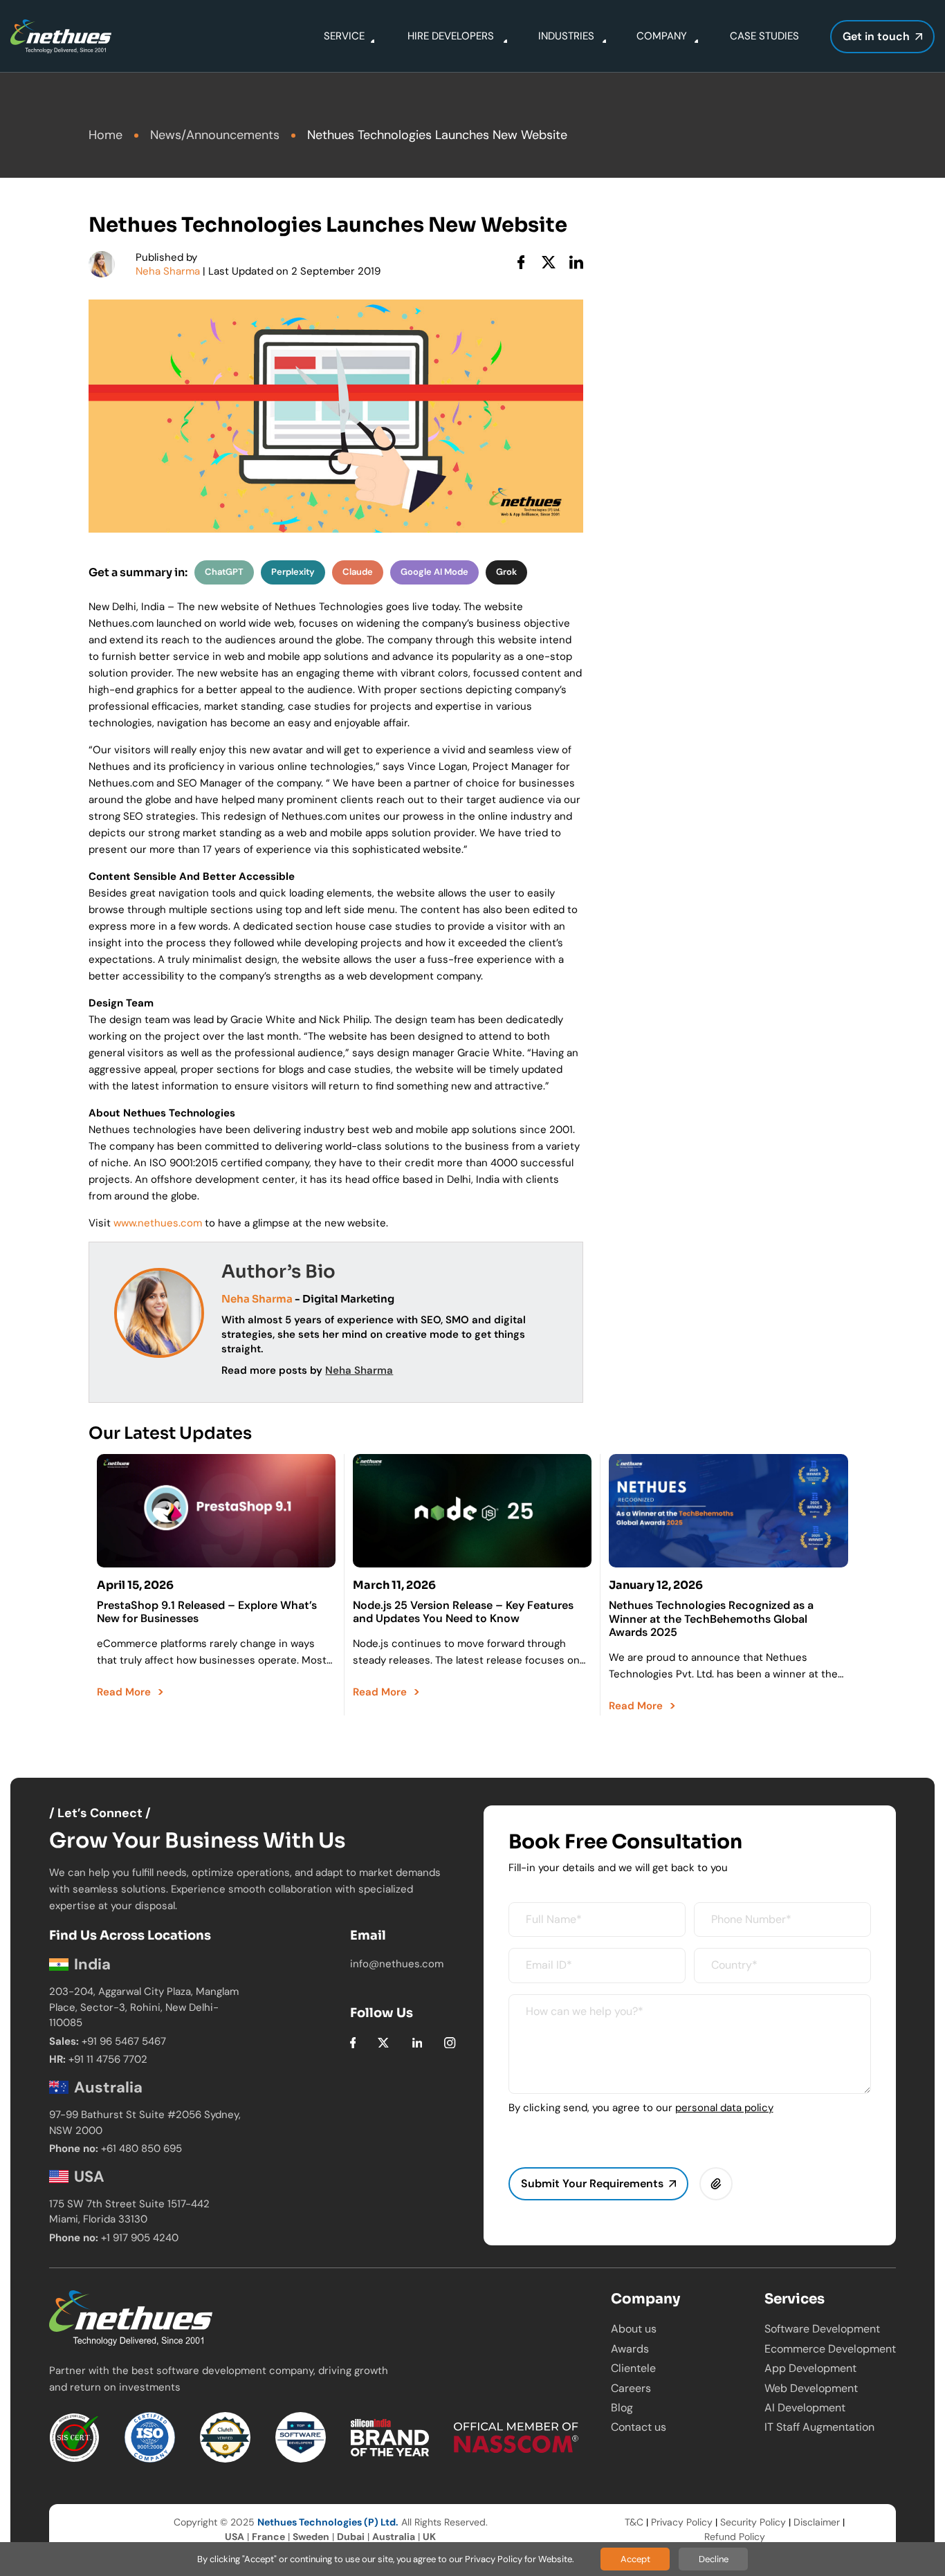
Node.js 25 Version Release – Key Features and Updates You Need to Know (463, 1612)
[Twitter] (384, 2042)
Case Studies (764, 36)
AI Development (805, 2408)
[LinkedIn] (418, 2042)
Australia (394, 2537)
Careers (631, 2388)
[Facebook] (353, 2042)
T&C (634, 2522)
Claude (358, 572)
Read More (124, 1692)
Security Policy (753, 2522)
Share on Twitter (549, 262)
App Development (810, 2368)
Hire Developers (451, 36)
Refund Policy (735, 2537)
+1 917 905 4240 (140, 2238)
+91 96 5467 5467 (124, 2041)
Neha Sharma (168, 271)
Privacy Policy (682, 2522)
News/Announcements (215, 135)
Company (662, 36)
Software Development (822, 2329)
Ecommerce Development (830, 2349)
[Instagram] (450, 2042)
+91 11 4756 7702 (108, 2059)
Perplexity (293, 572)
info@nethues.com (397, 1964)
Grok (506, 572)
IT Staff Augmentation (819, 2427)
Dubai (351, 2537)
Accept (635, 2559)
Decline (714, 2559)
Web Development (811, 2388)
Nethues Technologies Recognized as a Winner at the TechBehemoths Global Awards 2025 (711, 1618)
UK (429, 2537)
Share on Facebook (521, 262)
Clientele (633, 2368)
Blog (622, 2408)
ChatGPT (224, 572)
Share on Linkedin (576, 262)
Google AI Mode (434, 572)
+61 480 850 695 (141, 2149)
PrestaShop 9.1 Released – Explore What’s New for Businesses (207, 1612)
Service (344, 36)
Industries (566, 36)
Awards (630, 2349)
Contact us (639, 2427)
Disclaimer (817, 2522)
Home (105, 135)
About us (634, 2329)
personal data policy (724, 2108)
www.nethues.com (158, 1223)
